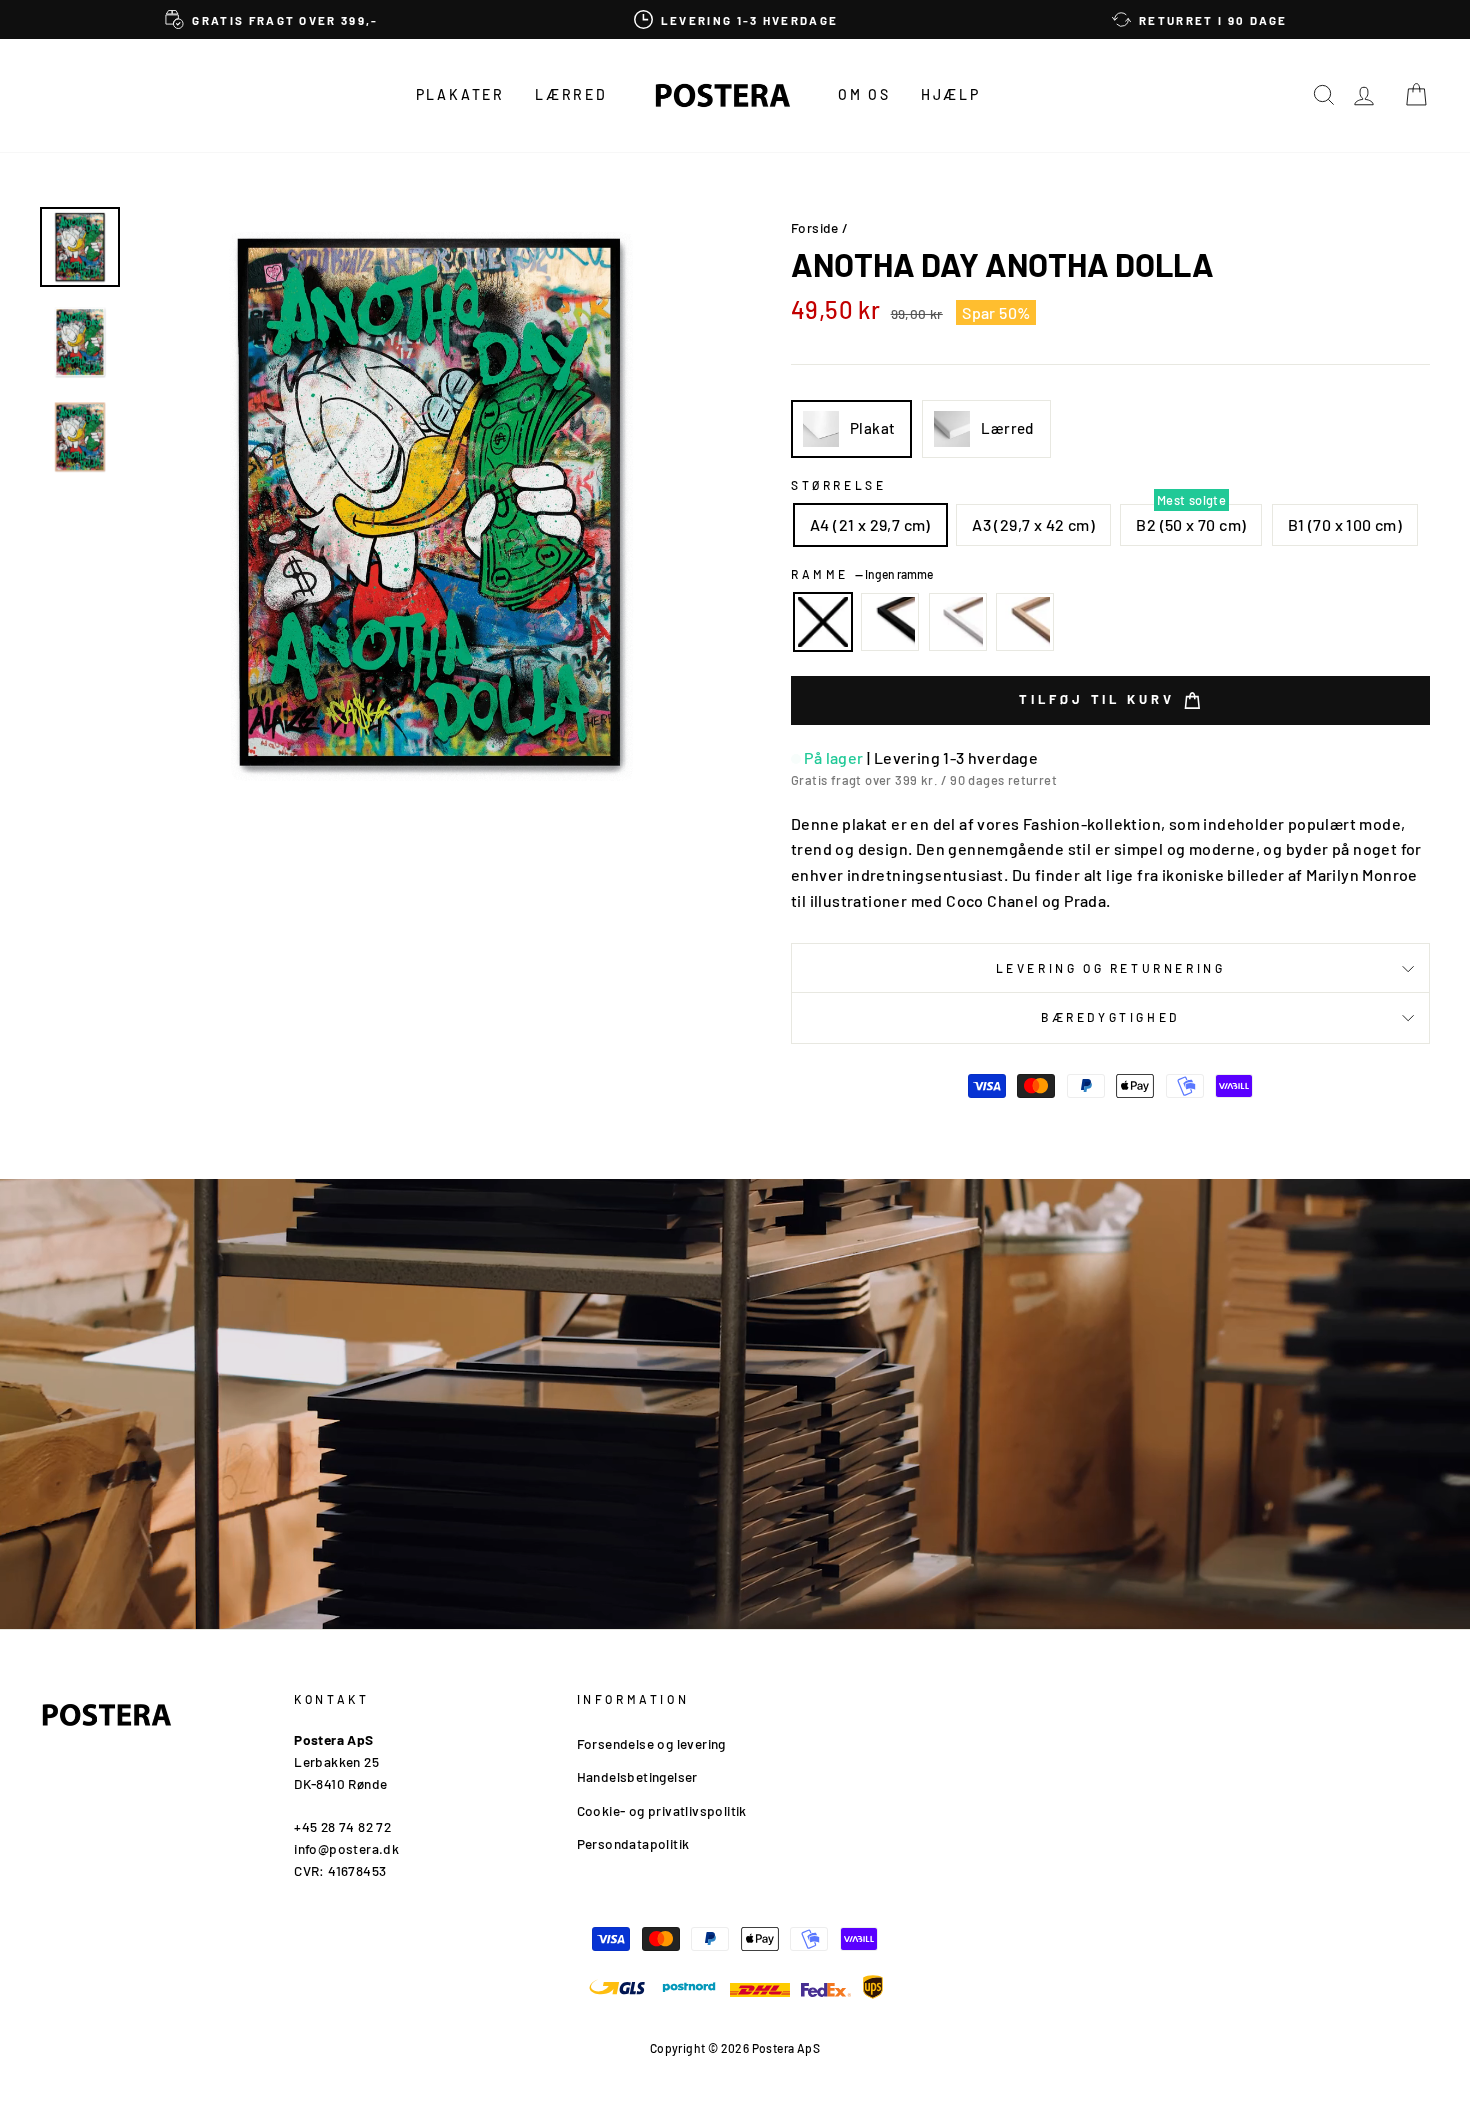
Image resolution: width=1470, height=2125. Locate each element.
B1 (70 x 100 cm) (1345, 524)
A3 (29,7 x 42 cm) (1033, 524)
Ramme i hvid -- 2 (958, 622)
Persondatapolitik (633, 1843)
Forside (815, 227)
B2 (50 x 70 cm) (1191, 524)
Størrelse (838, 485)
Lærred (571, 94)
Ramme (862, 574)
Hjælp (951, 94)
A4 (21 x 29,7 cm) (870, 524)
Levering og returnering (1111, 968)
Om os (864, 94)
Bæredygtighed (1110, 1017)
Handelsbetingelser (637, 1776)
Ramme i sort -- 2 (890, 622)
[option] (272, 19)
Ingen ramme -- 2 (823, 622)
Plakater (460, 94)
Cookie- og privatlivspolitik (662, 1810)
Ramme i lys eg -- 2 (1025, 622)
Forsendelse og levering (651, 1743)
